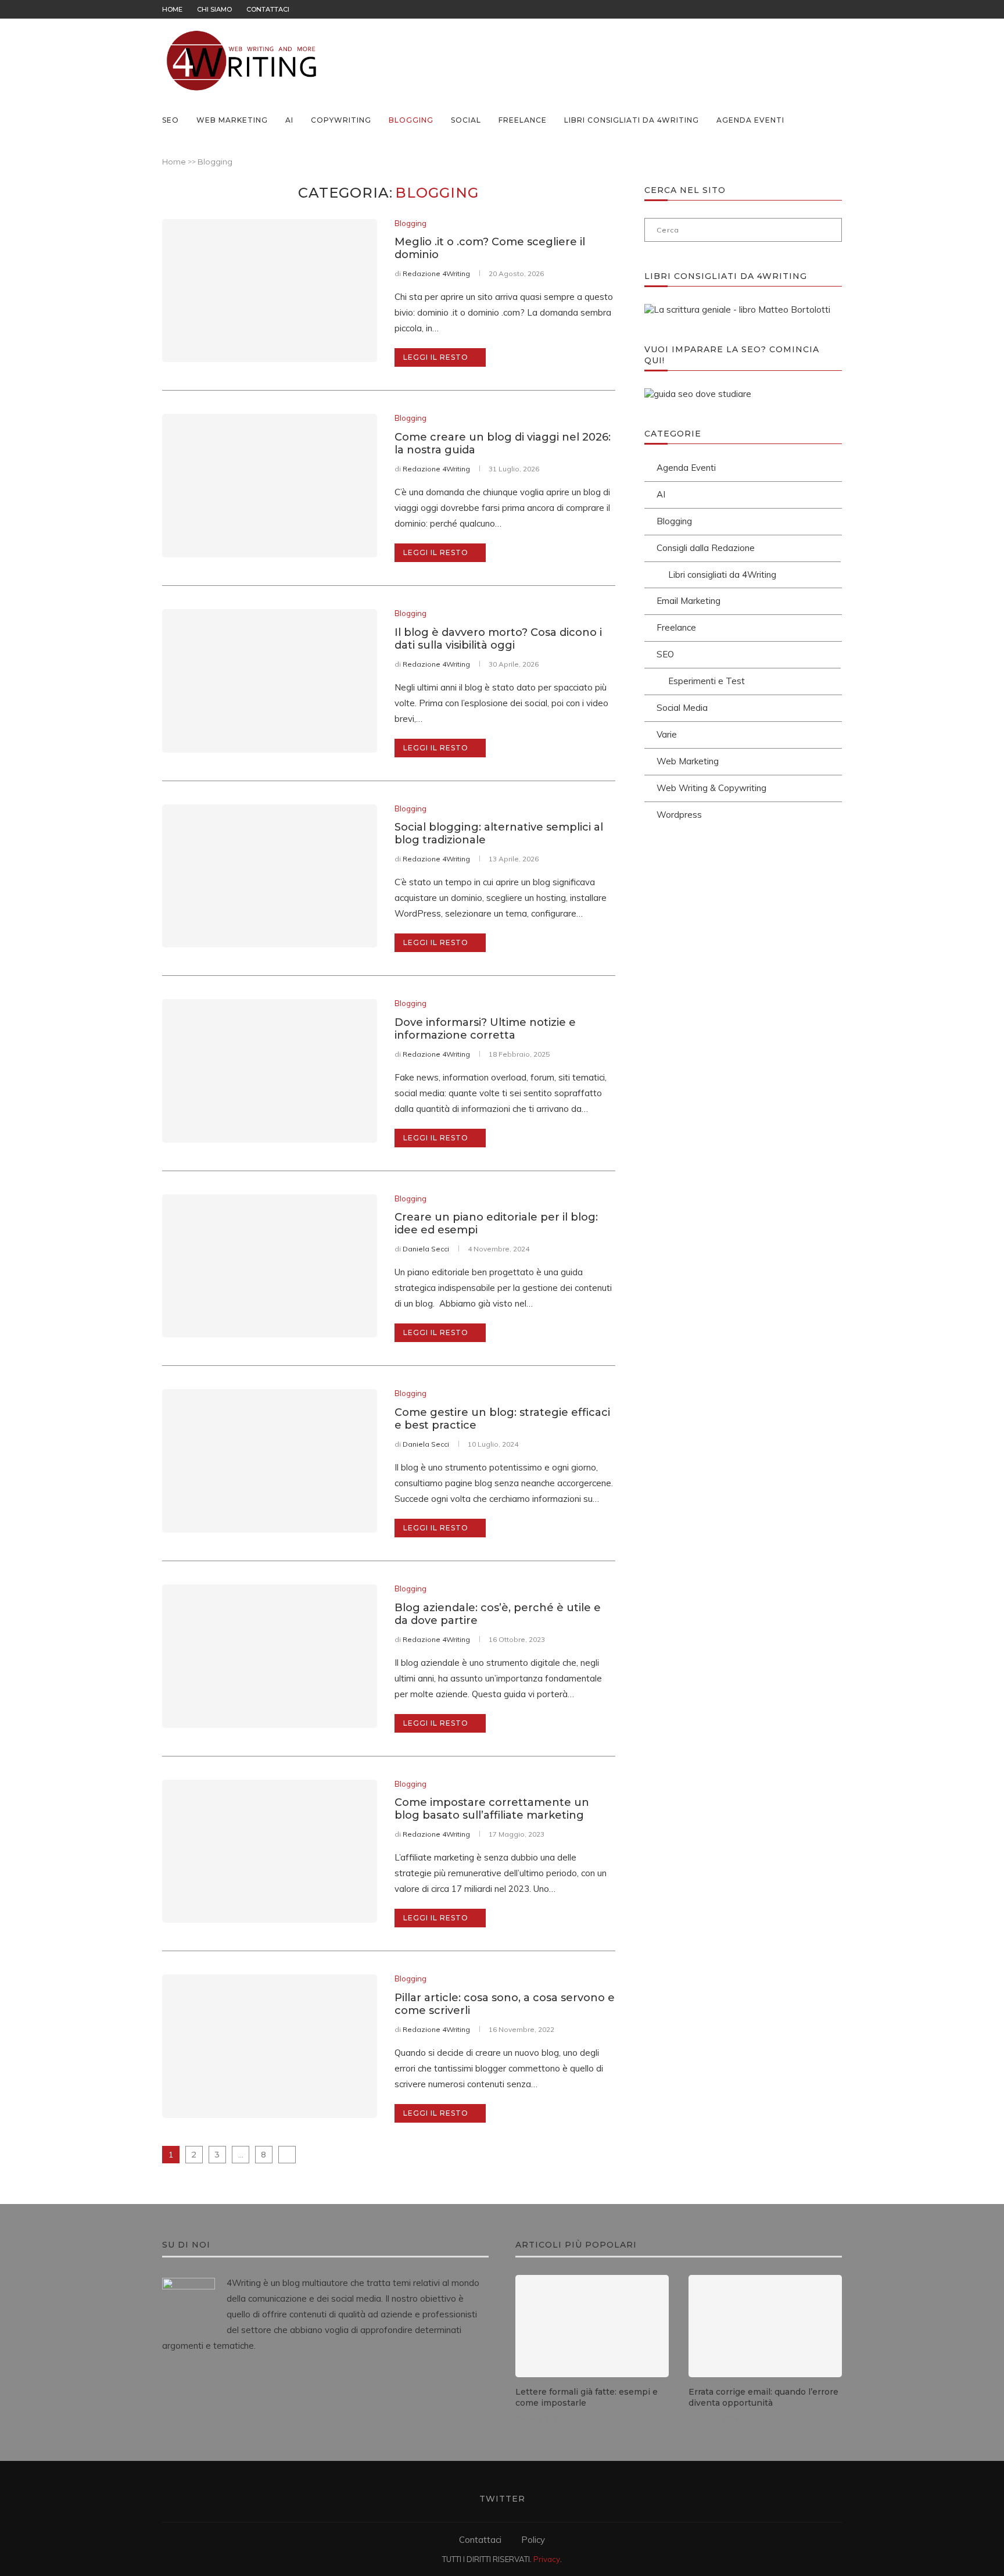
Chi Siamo (214, 9)
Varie (667, 734)
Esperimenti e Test (707, 681)
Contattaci (268, 9)
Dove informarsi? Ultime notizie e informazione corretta (485, 1029)
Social (466, 120)
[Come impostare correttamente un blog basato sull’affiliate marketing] (270, 1852)
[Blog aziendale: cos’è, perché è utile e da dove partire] (270, 1656)
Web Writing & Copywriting (711, 788)
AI (289, 120)
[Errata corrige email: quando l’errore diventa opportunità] (765, 2326)
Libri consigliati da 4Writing (632, 120)
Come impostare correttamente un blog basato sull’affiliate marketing (492, 1809)
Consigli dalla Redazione (706, 548)
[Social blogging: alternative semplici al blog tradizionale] (270, 876)
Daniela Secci (426, 1249)
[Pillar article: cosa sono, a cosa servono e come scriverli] (270, 2046)
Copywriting (341, 120)
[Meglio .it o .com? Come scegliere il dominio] (270, 291)
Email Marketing (689, 601)
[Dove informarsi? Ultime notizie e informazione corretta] (270, 1071)
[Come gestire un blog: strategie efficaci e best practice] (270, 1461)
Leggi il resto (436, 357)
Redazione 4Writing (436, 273)
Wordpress (679, 815)
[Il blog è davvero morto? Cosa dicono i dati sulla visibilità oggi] (270, 681)
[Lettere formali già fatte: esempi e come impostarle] (592, 2326)
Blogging (411, 120)
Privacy (547, 2559)
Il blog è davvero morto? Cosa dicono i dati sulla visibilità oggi (498, 639)
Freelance (523, 120)
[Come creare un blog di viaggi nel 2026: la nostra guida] (270, 486)
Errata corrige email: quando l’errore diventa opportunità (763, 2398)
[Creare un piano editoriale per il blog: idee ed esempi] (270, 1266)
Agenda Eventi (750, 120)
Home (172, 9)
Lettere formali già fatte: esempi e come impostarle (587, 2398)
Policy (533, 2540)
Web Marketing (232, 120)
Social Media (682, 708)
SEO (171, 120)
